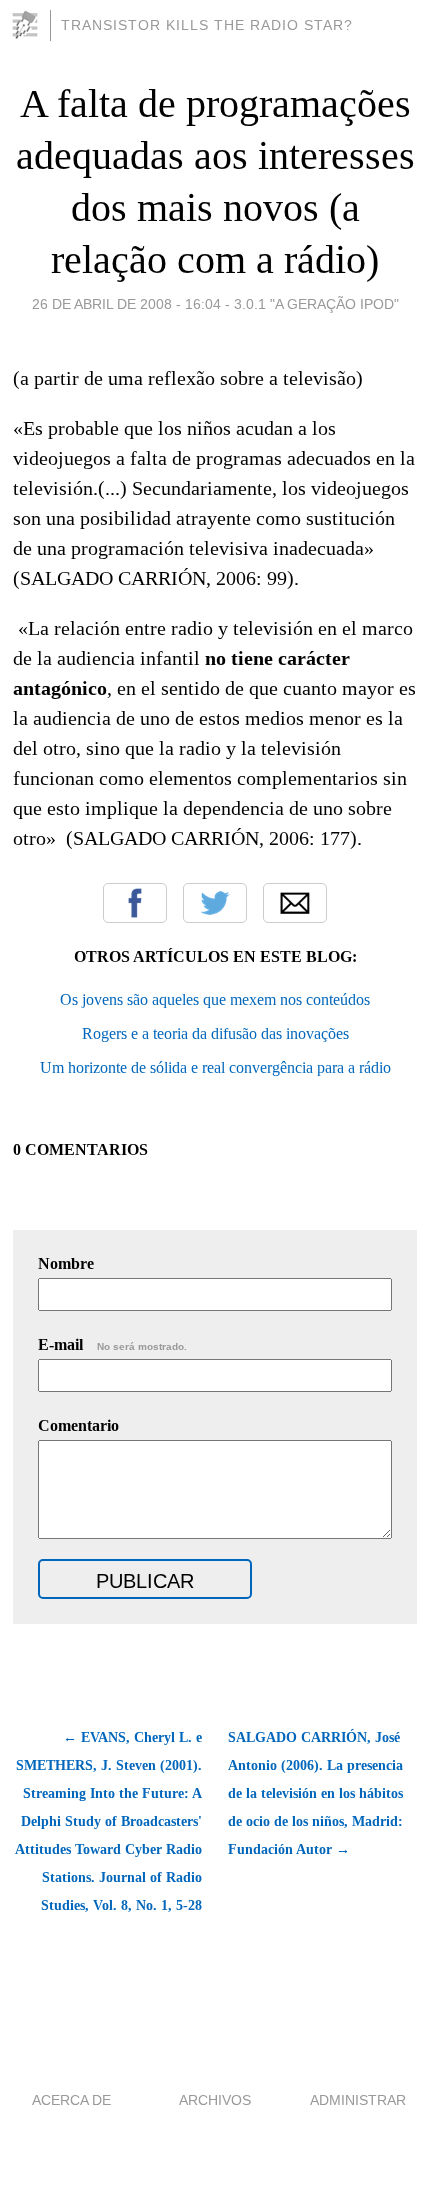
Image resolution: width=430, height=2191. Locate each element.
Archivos (215, 2100)
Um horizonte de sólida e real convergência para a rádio (215, 1067)
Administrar (358, 2100)
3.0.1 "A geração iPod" (316, 304)
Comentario (78, 1425)
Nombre (66, 1263)
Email (295, 903)
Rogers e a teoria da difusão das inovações (215, 1033)
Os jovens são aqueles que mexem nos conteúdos (215, 999)
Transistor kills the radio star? (207, 25)
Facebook (135, 903)
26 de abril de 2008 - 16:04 (126, 304)
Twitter (215, 903)
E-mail (112, 1344)
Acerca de (71, 2100)
